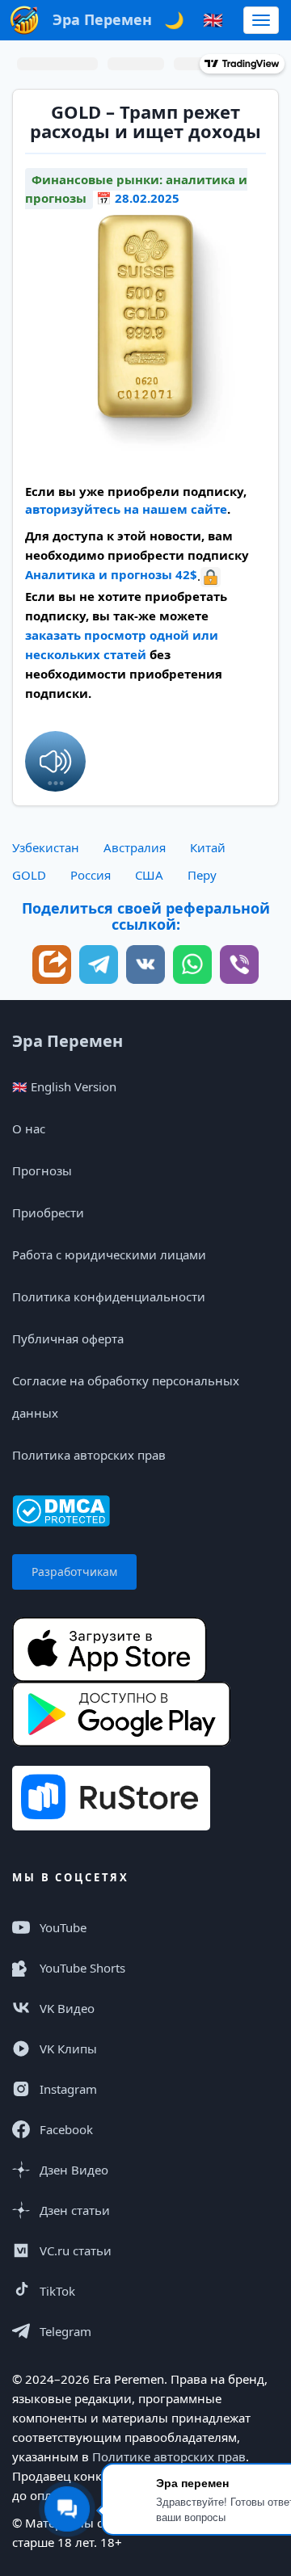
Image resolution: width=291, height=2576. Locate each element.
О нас (29, 1128)
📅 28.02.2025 (138, 198)
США (149, 875)
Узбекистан (46, 847)
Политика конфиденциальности (109, 1296)
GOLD (29, 875)
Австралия (135, 847)
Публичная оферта (68, 1338)
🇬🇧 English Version (64, 1086)
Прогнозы (42, 1170)
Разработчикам (74, 1572)
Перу (202, 875)
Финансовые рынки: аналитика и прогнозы (136, 189)
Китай (208, 847)
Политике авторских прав (169, 2456)
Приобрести (48, 1212)
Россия (91, 875)
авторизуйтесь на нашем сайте (126, 509)
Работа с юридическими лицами (109, 1254)
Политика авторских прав (89, 1455)
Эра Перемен (67, 1041)
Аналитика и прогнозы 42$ (111, 574)
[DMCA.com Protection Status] (61, 1509)
